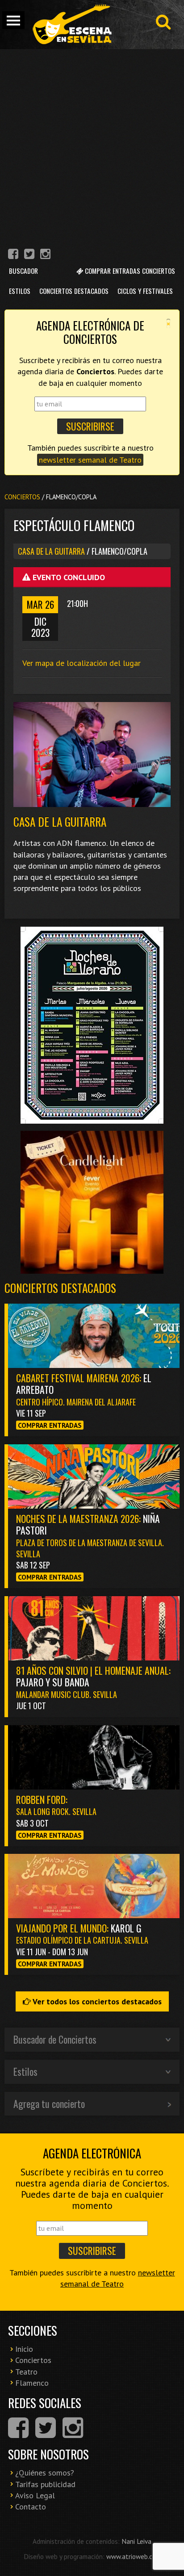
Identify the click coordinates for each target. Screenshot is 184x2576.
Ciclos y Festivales (145, 291)
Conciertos (22, 497)
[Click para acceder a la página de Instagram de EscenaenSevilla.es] (45, 255)
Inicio (24, 2349)
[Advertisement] (92, 146)
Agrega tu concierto (49, 2103)
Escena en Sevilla (71, 25)
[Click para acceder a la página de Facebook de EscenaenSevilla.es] (13, 255)
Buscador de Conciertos (55, 2039)
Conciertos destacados (60, 1288)
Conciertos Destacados (74, 291)
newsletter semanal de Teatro (90, 460)
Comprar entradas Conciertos (129, 271)
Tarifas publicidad (45, 2484)
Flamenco (32, 2383)
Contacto (31, 2507)
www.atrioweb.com (134, 2556)
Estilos (20, 291)
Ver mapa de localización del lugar (82, 663)
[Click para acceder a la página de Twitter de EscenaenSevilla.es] (29, 255)
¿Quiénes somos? (45, 2473)
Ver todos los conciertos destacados (96, 2001)
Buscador (23, 271)
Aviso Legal (35, 2495)
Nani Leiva (136, 2541)
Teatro (26, 2372)
